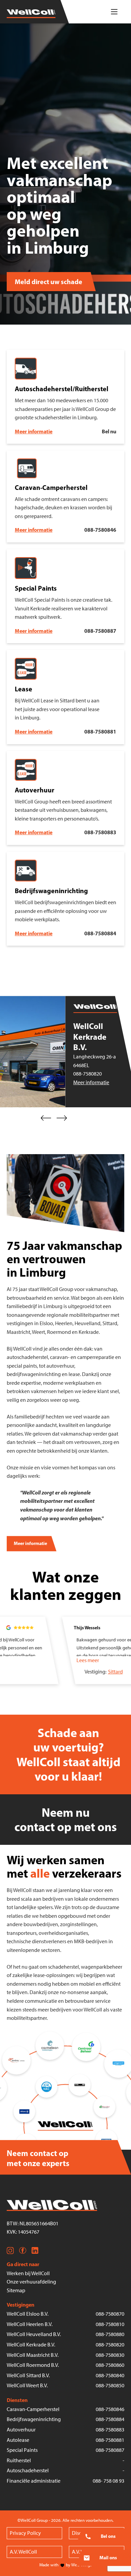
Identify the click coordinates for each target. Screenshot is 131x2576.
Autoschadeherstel (28, 2470)
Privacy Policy (25, 2533)
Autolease (18, 2440)
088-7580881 (100, 732)
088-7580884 (100, 933)
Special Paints (22, 2450)
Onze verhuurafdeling (31, 2282)
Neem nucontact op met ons (66, 1820)
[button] (46, 1118)
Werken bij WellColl (28, 2273)
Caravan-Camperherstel (33, 2409)
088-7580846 (100, 530)
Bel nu (109, 431)
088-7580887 (100, 631)
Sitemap (16, 2290)
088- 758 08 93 (108, 2481)
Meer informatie (34, 431)
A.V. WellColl (23, 2552)
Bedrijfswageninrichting (34, 2419)
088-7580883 (100, 832)
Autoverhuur (21, 2430)
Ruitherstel (19, 2460)
